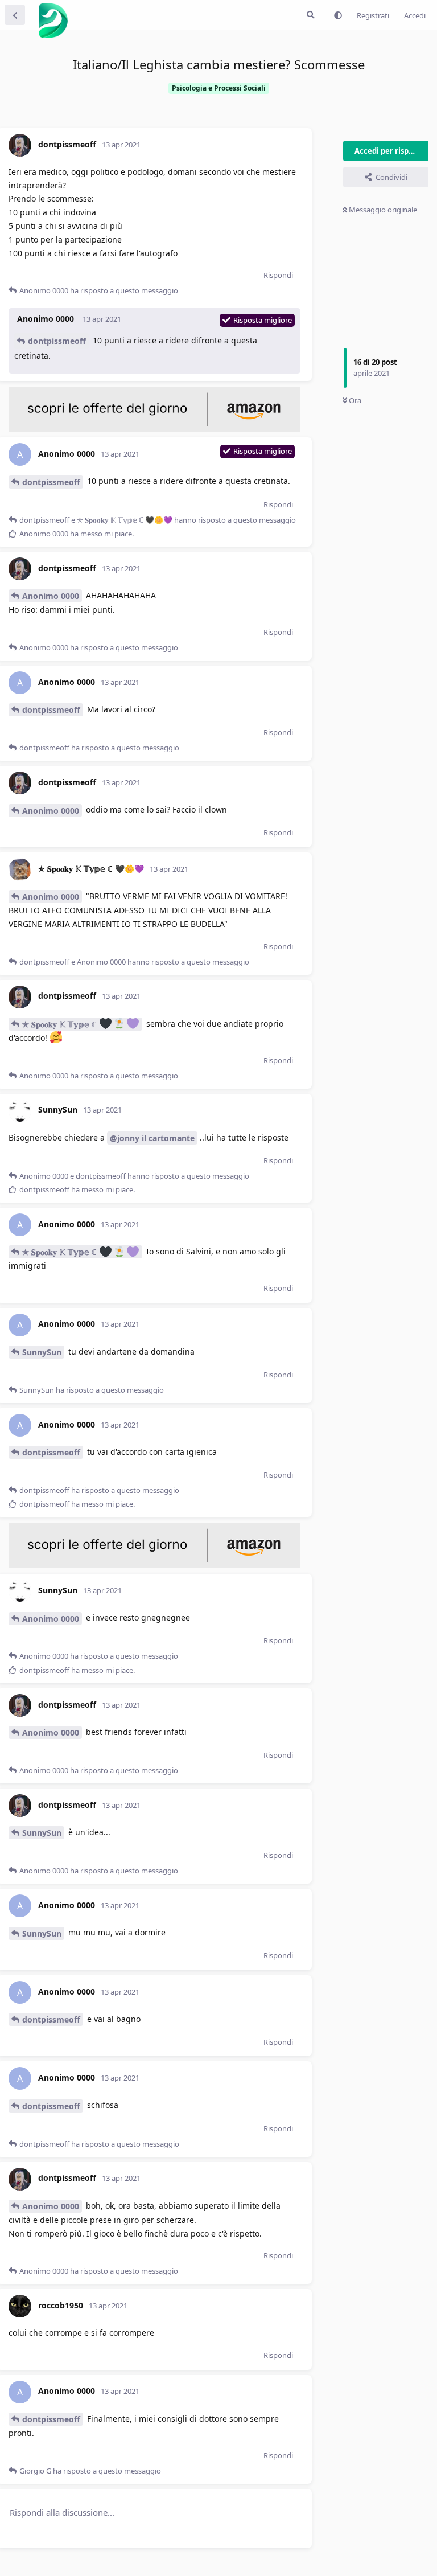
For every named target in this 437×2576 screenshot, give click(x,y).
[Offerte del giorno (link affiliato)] (154, 429)
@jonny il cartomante (152, 1138)
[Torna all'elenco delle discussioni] (15, 15)
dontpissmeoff (57, 341)
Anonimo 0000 (51, 596)
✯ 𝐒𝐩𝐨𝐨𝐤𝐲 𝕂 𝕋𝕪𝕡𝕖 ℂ (61, 1024)
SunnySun (42, 1352)
